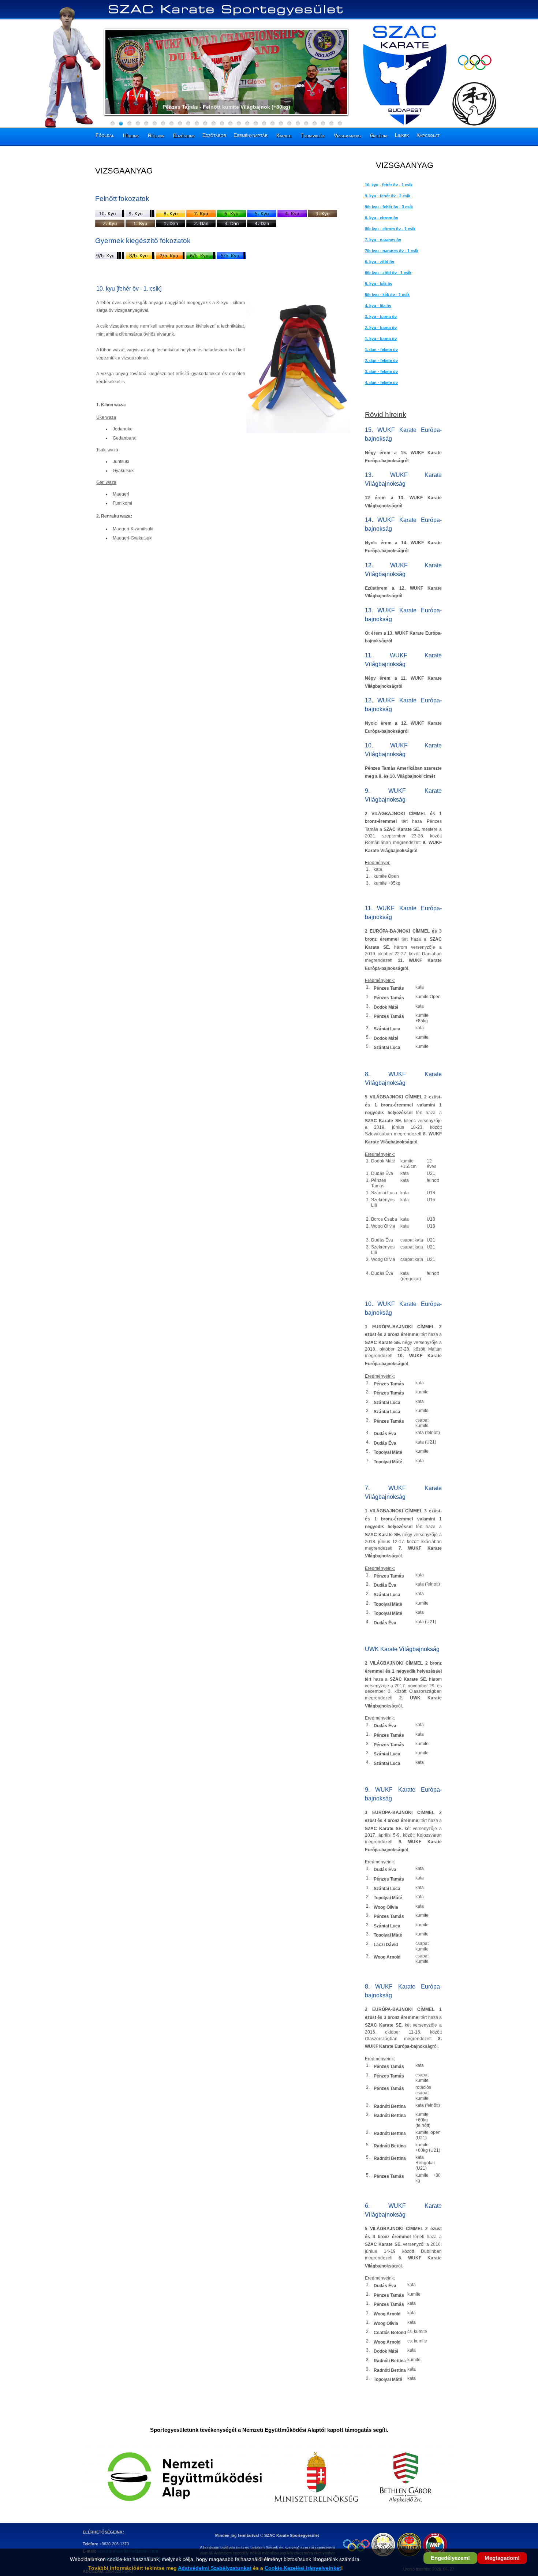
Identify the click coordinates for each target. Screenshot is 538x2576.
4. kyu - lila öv (378, 306)
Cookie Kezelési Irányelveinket (303, 2568)
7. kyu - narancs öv (383, 240)
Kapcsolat (428, 135)
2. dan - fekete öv (381, 361)
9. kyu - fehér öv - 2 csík (388, 196)
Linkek (402, 135)
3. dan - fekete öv (381, 372)
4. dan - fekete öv (381, 382)
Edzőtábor (214, 135)
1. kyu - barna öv (381, 339)
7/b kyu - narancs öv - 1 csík (392, 251)
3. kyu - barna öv (381, 317)
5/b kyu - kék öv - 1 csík (387, 295)
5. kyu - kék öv (379, 284)
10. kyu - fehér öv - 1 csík (389, 185)
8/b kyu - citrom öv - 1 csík (390, 229)
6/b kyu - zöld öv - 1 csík (388, 273)
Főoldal (105, 135)
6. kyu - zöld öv (380, 262)
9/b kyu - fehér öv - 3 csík (389, 207)
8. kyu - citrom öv (382, 218)
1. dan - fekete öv (381, 350)
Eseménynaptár (251, 135)
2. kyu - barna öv (381, 328)
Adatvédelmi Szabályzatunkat (215, 2568)
